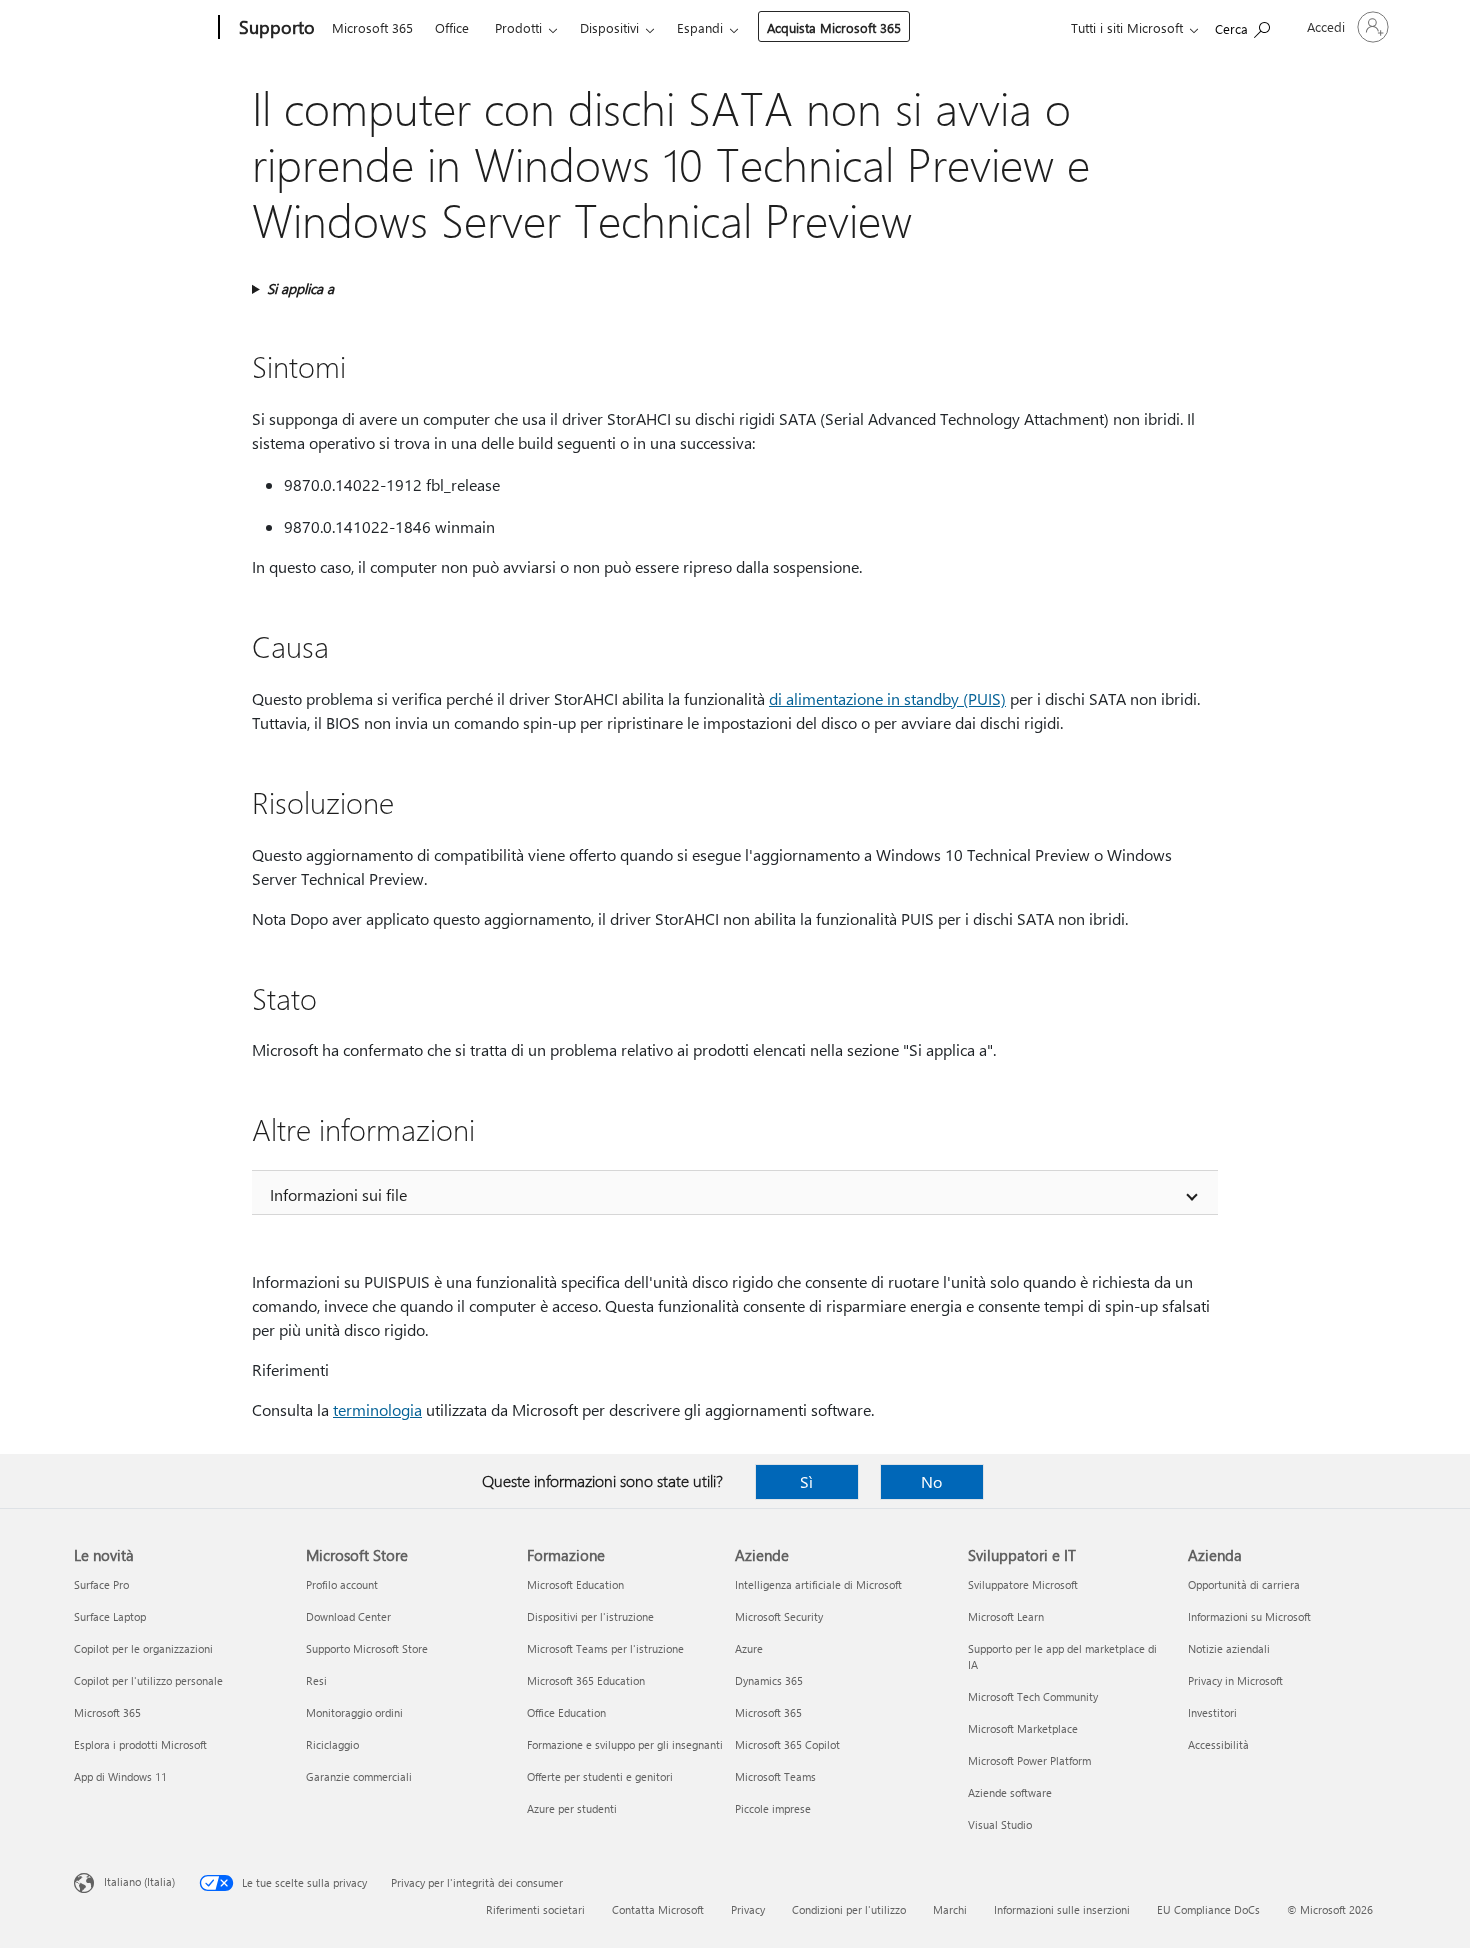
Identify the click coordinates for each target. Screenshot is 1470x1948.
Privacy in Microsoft (1235, 1680)
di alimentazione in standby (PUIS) (887, 698)
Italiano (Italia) (139, 1881)
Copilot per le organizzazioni (143, 1648)
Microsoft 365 (372, 27)
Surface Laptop (110, 1616)
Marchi (950, 1909)
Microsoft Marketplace (1023, 1728)
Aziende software (1010, 1792)
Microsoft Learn (1006, 1616)
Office (452, 27)
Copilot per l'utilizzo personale (148, 1680)
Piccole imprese (773, 1808)
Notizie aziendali (1229, 1648)
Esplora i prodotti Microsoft (140, 1744)
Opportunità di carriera (1244, 1584)
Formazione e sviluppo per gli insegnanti (625, 1744)
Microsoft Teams (775, 1776)
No (931, 1481)
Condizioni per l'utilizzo (849, 1909)
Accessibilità (1218, 1744)
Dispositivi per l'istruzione (590, 1616)
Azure (749, 1648)
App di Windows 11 (120, 1776)
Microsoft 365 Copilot (787, 1744)
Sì (806, 1481)
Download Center (348, 1616)
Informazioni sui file (338, 1194)
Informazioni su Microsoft (1249, 1616)
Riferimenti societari (535, 1909)
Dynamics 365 (769, 1680)
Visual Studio (1000, 1824)
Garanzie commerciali (359, 1776)
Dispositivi (609, 27)
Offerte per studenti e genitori (600, 1776)
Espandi (700, 27)
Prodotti (518, 27)
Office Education (566, 1712)
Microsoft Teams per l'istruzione (605, 1648)
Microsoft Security (779, 1616)
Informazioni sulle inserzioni (1062, 1909)
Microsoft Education (575, 1584)
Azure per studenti (572, 1808)
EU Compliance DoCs (1208, 1909)
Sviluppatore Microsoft (1023, 1584)
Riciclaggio (332, 1744)
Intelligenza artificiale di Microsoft (818, 1584)
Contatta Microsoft (658, 1909)
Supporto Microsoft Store (367, 1648)
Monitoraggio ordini (354, 1712)
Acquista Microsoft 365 (834, 27)
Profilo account (342, 1584)
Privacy (748, 1909)
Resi (316, 1680)
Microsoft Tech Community (1033, 1696)
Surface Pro (101, 1584)
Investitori (1212, 1712)
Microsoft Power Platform (1029, 1760)
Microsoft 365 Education (586, 1680)
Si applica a (300, 288)
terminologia (377, 1409)
